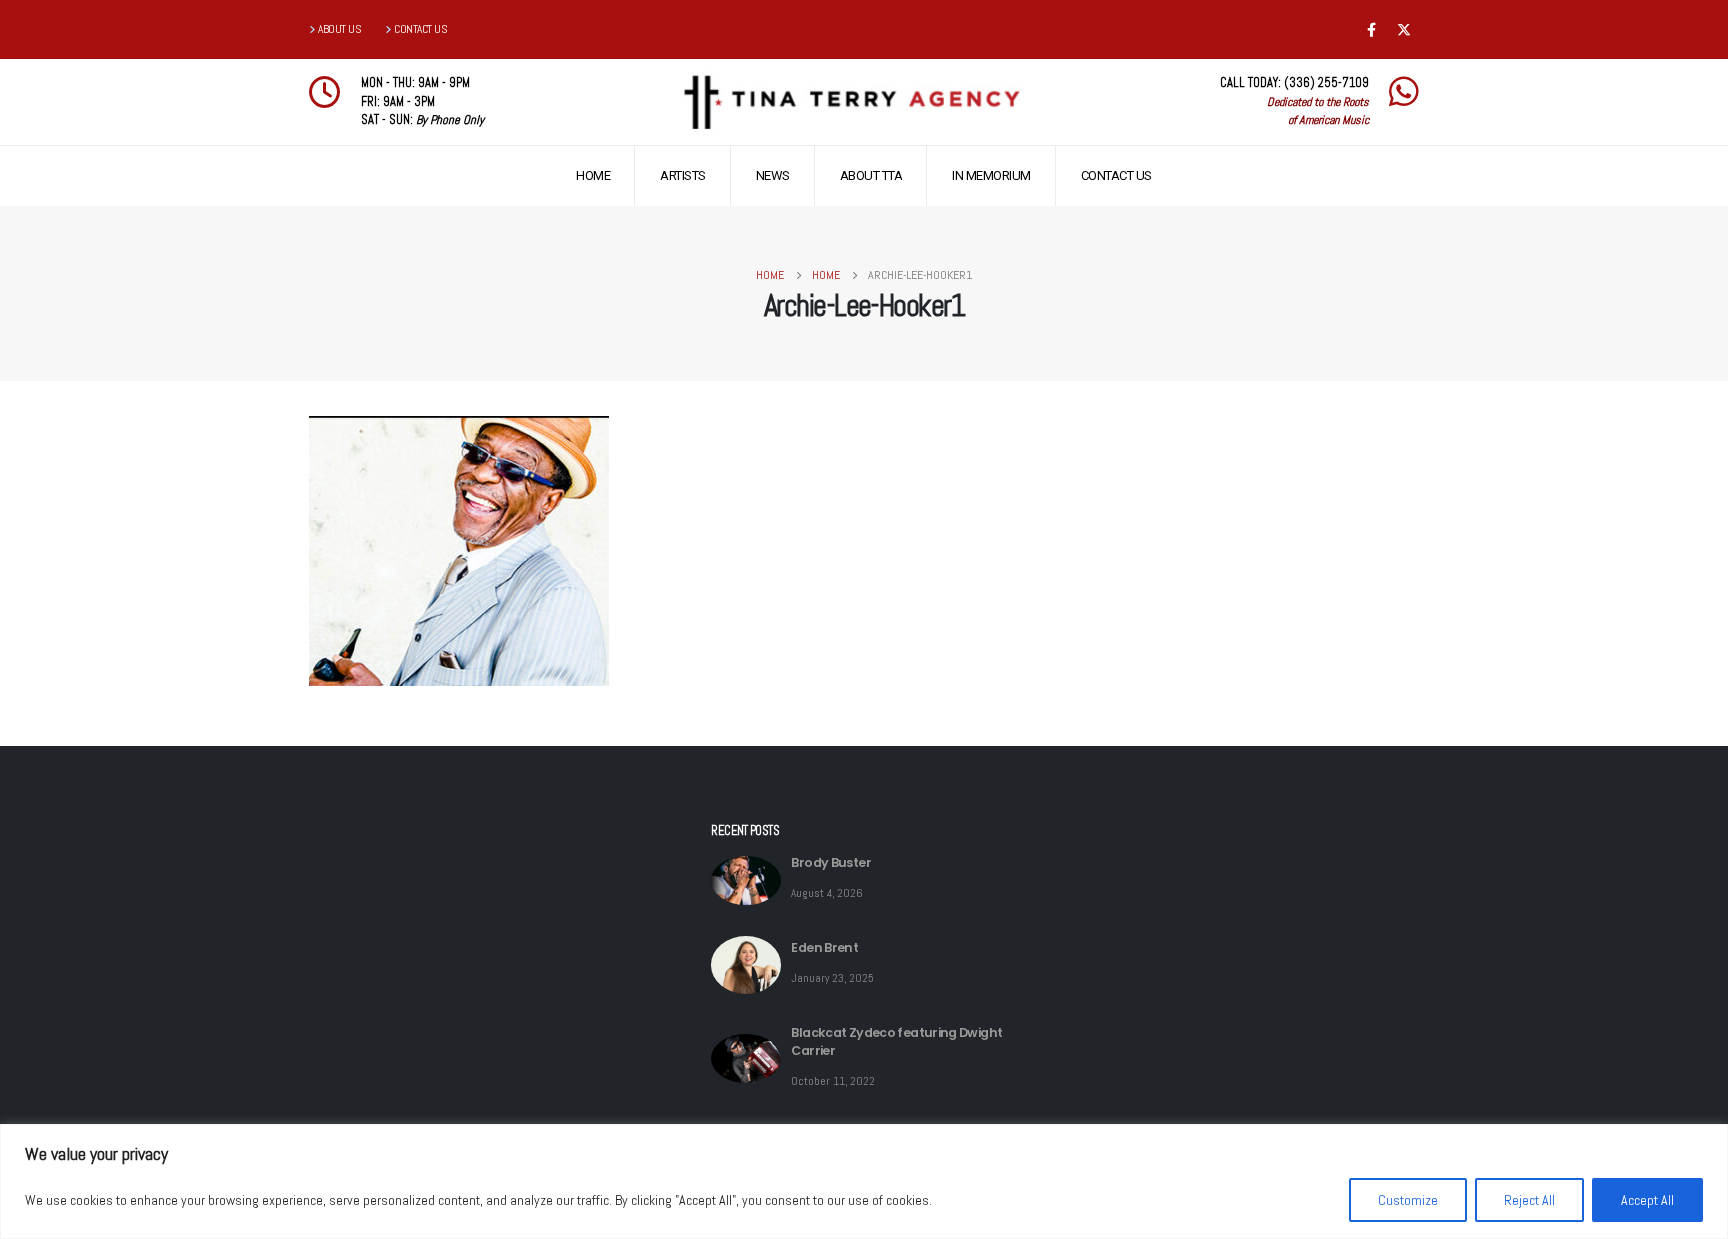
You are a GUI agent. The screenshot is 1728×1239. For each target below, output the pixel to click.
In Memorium (991, 175)
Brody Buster (830, 862)
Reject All (1529, 1200)
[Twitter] (1404, 30)
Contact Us (1116, 175)
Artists (683, 175)
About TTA (871, 175)
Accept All (1647, 1200)
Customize (1408, 1200)
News (773, 175)
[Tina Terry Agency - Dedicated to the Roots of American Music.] (850, 102)
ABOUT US (339, 29)
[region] (864, 1181)
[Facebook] (1371, 30)
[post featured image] (746, 880)
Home (593, 175)
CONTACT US (420, 29)
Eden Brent (824, 947)
